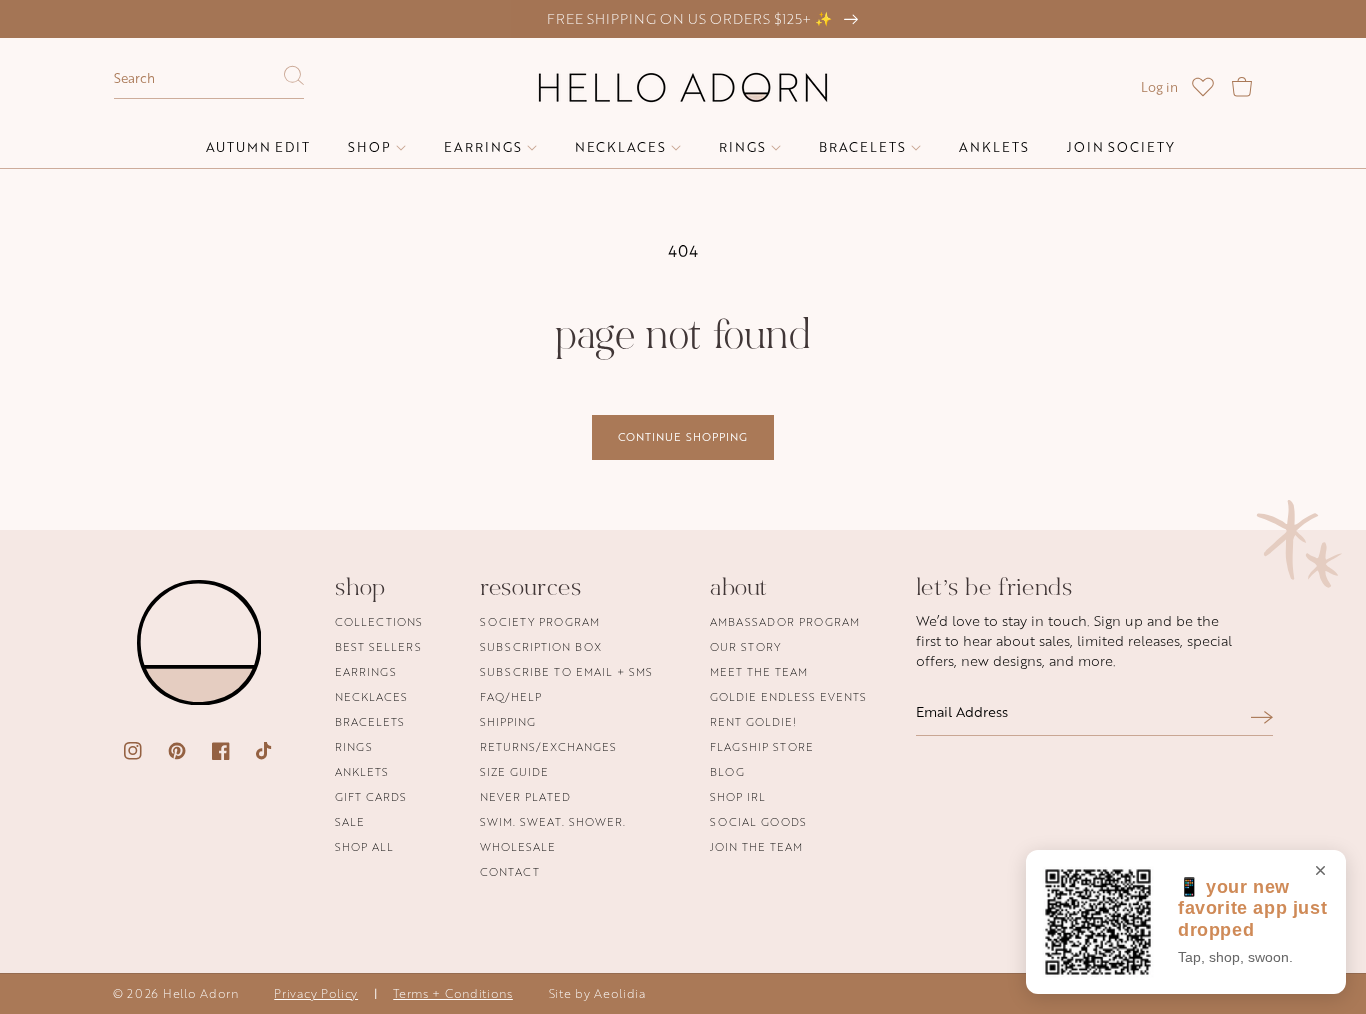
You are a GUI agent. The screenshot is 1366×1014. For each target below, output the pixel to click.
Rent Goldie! (753, 721)
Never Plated (525, 796)
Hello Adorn (201, 993)
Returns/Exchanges (548, 746)
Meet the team (759, 671)
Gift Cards (371, 796)
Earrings (366, 671)
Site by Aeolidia (597, 993)
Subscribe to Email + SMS (566, 671)
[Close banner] (1320, 872)
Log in (1159, 87)
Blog (727, 771)
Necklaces (371, 696)
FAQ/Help (511, 696)
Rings (354, 746)
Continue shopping (683, 436)
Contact (510, 871)
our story (745, 646)
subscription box (541, 646)
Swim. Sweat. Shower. (553, 821)
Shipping (508, 721)
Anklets (362, 771)
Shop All (364, 846)
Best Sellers (378, 646)
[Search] (294, 81)
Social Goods (758, 821)
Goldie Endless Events (788, 696)
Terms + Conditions (453, 993)
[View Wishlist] (1203, 87)
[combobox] (209, 79)
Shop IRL (738, 796)
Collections (379, 622)
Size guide (514, 771)
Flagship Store (762, 746)
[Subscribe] (1262, 717)
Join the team (756, 846)
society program (540, 622)
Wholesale (518, 846)
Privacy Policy (316, 993)
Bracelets (370, 721)
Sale (350, 821)
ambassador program (785, 622)
